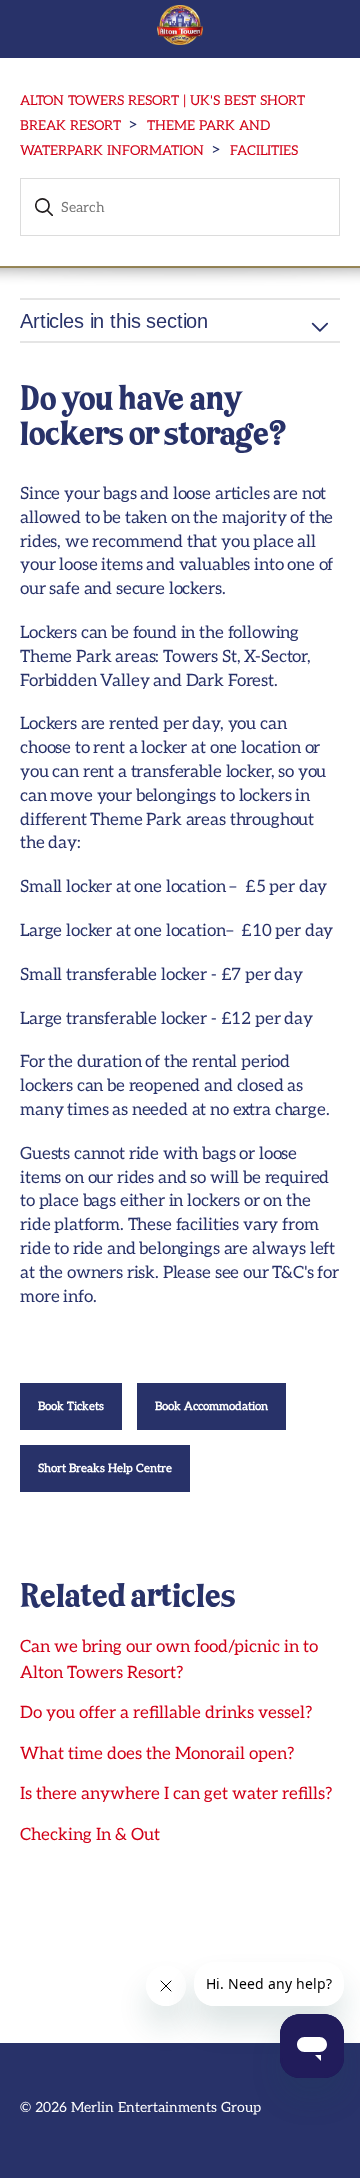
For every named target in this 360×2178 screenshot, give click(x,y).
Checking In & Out (90, 1835)
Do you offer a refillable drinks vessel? (166, 1713)
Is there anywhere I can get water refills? (176, 1794)
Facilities (264, 151)
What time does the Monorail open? (157, 1754)
